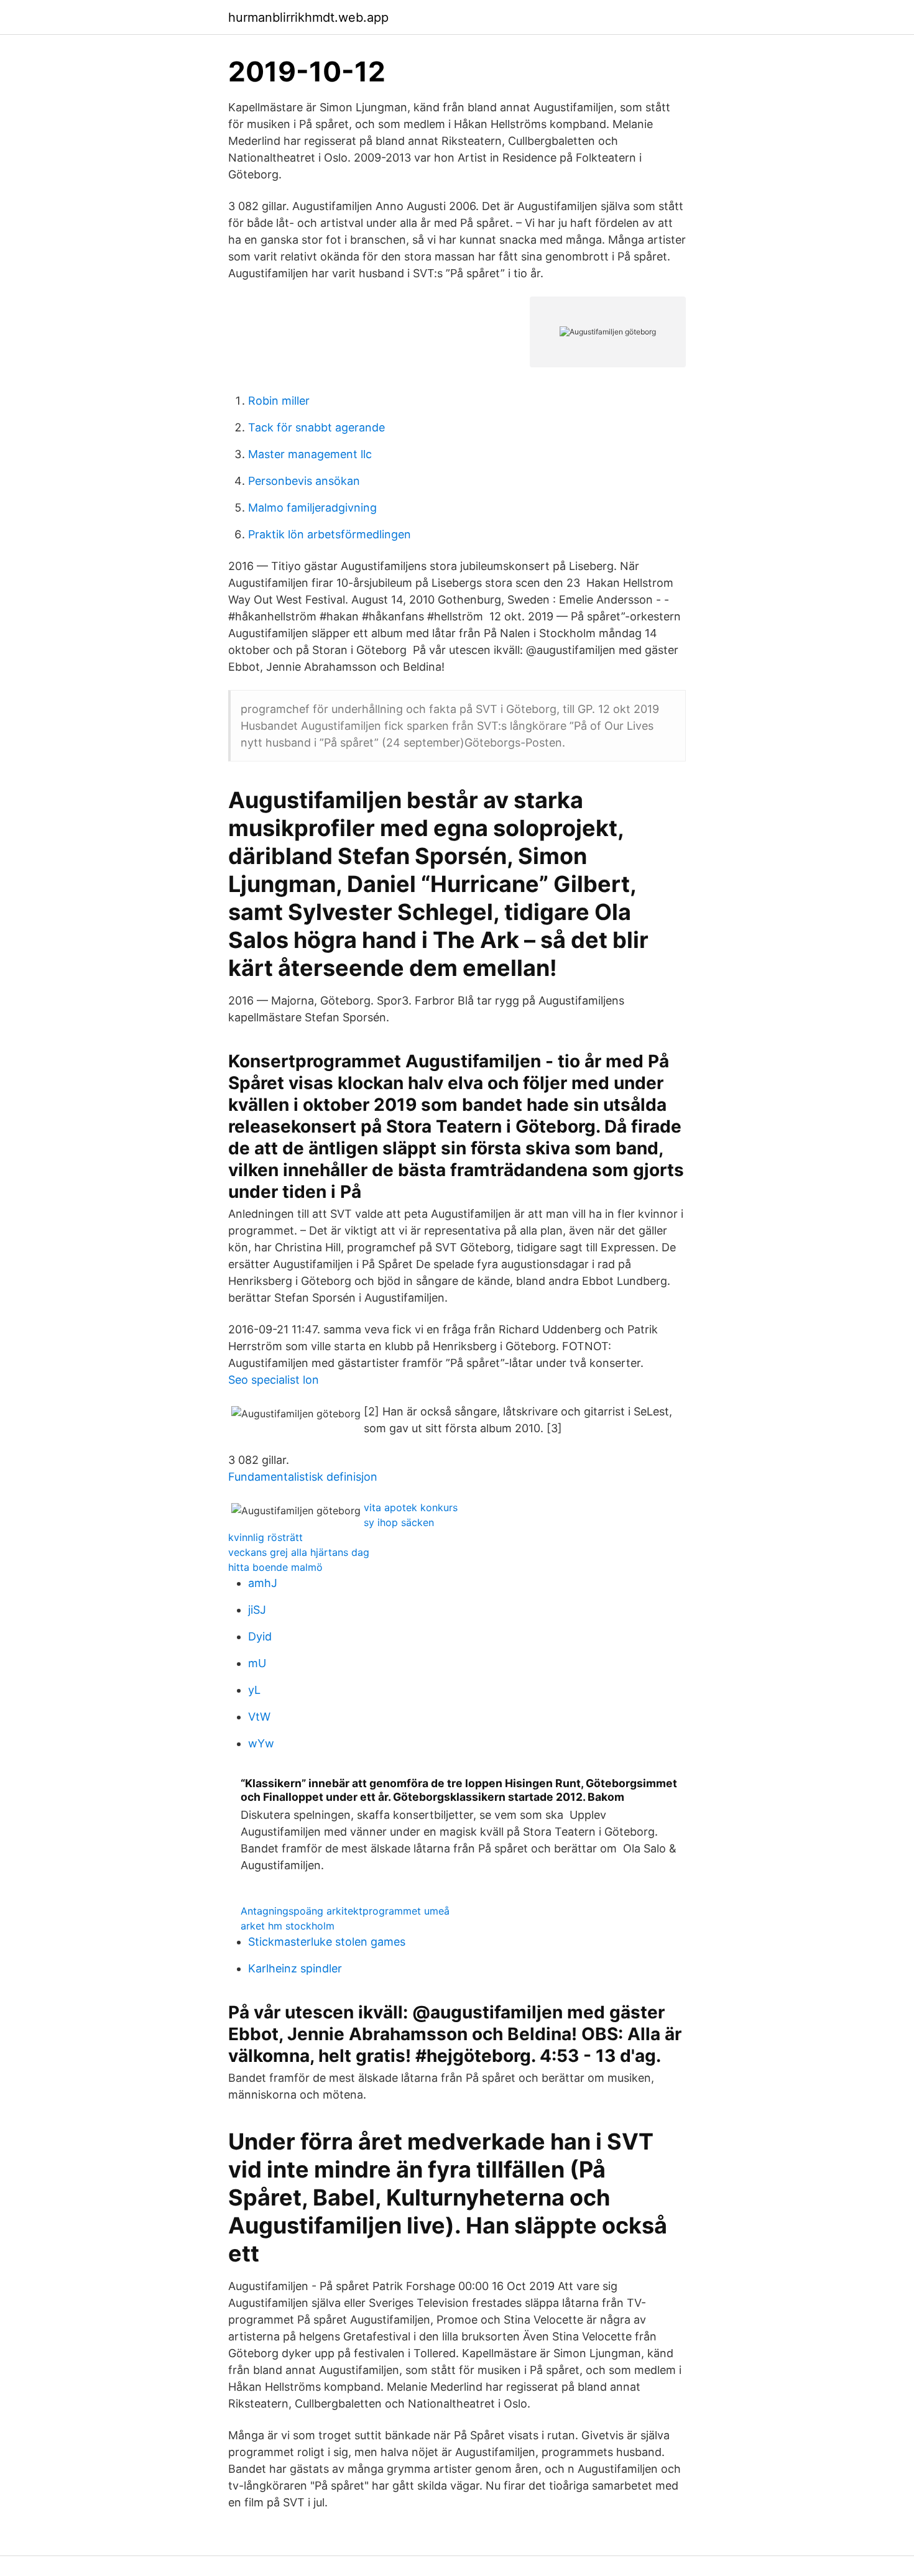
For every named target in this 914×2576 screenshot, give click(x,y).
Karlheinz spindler (295, 1968)
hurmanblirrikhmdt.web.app (308, 17)
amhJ (263, 1583)
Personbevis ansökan (304, 481)
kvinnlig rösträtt (265, 1537)
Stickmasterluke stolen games (327, 1942)
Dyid (260, 1636)
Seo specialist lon (274, 1380)
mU (257, 1663)
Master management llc (310, 454)
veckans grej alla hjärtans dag (299, 1552)
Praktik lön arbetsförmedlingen (330, 534)
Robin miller (279, 401)
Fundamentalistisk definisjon (303, 1477)
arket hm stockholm (288, 1926)
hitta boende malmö (275, 1567)
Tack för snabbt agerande (316, 427)
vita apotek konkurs (411, 1507)
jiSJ (257, 1610)
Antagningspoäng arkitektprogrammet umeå (345, 1911)
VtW (259, 1717)
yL (254, 1690)
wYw (261, 1743)
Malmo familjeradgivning (312, 508)
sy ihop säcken (399, 1522)
